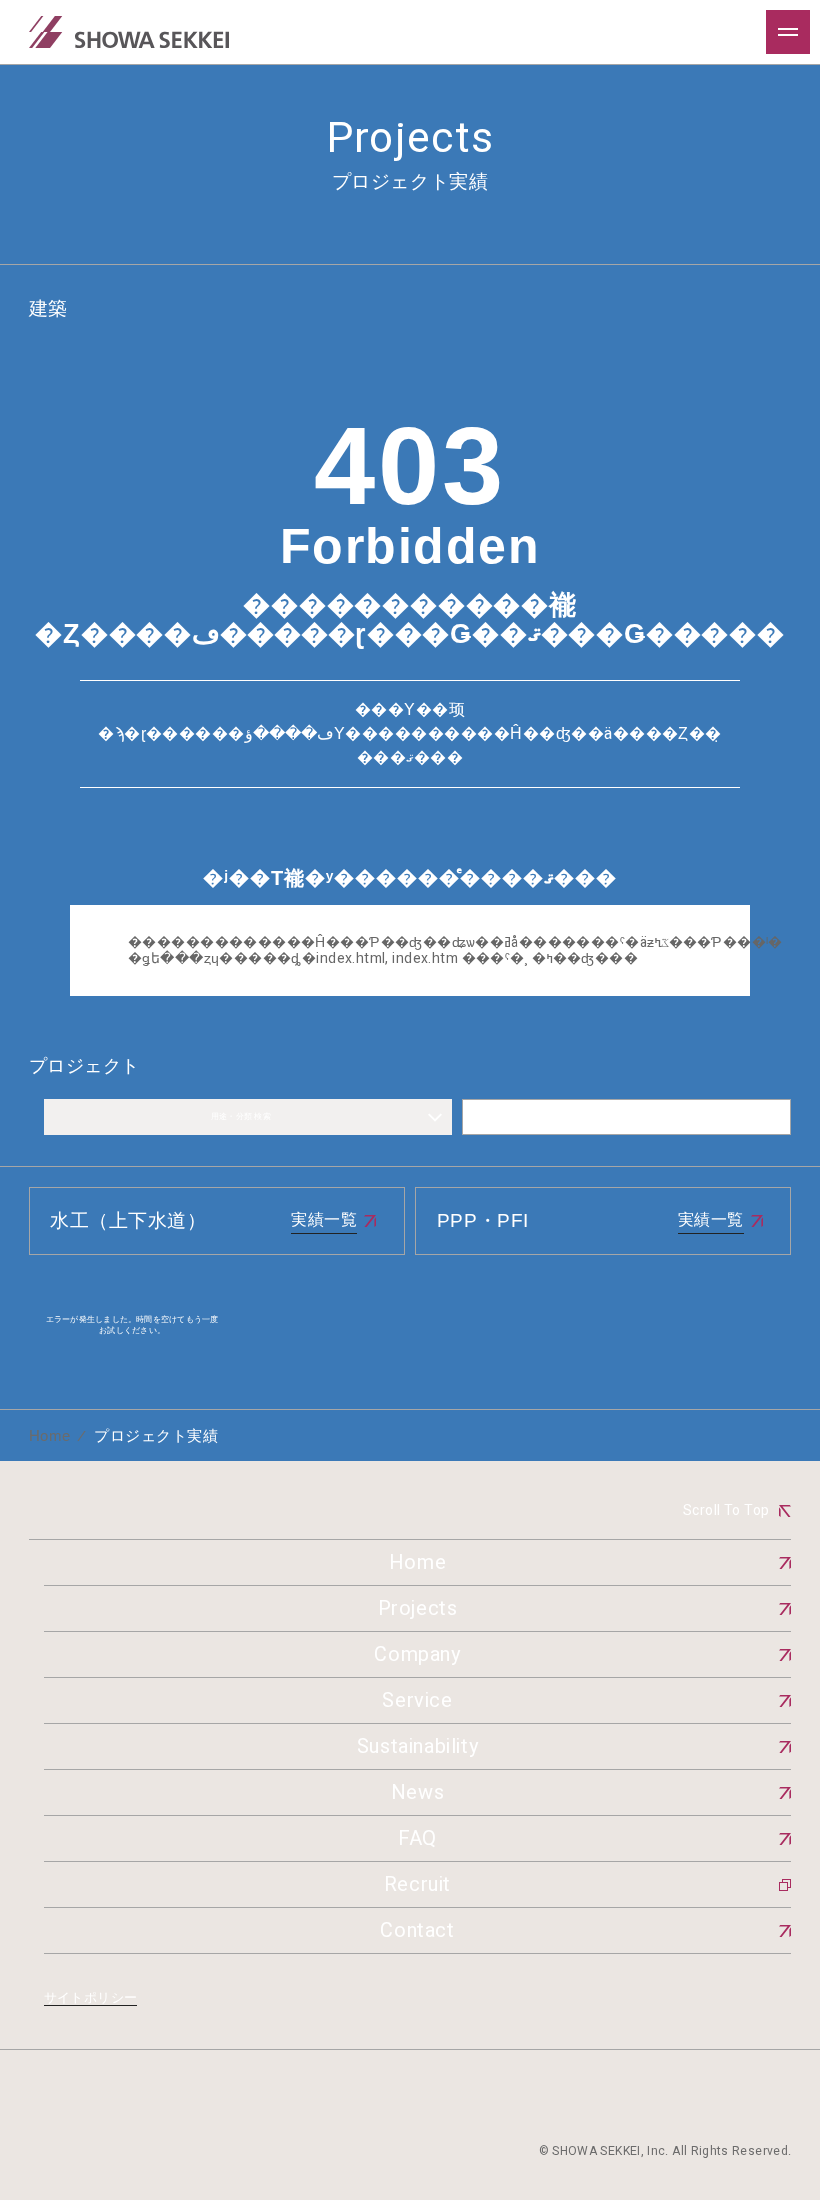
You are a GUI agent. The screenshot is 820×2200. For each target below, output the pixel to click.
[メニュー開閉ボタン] (788, 32)
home (50, 1435)
